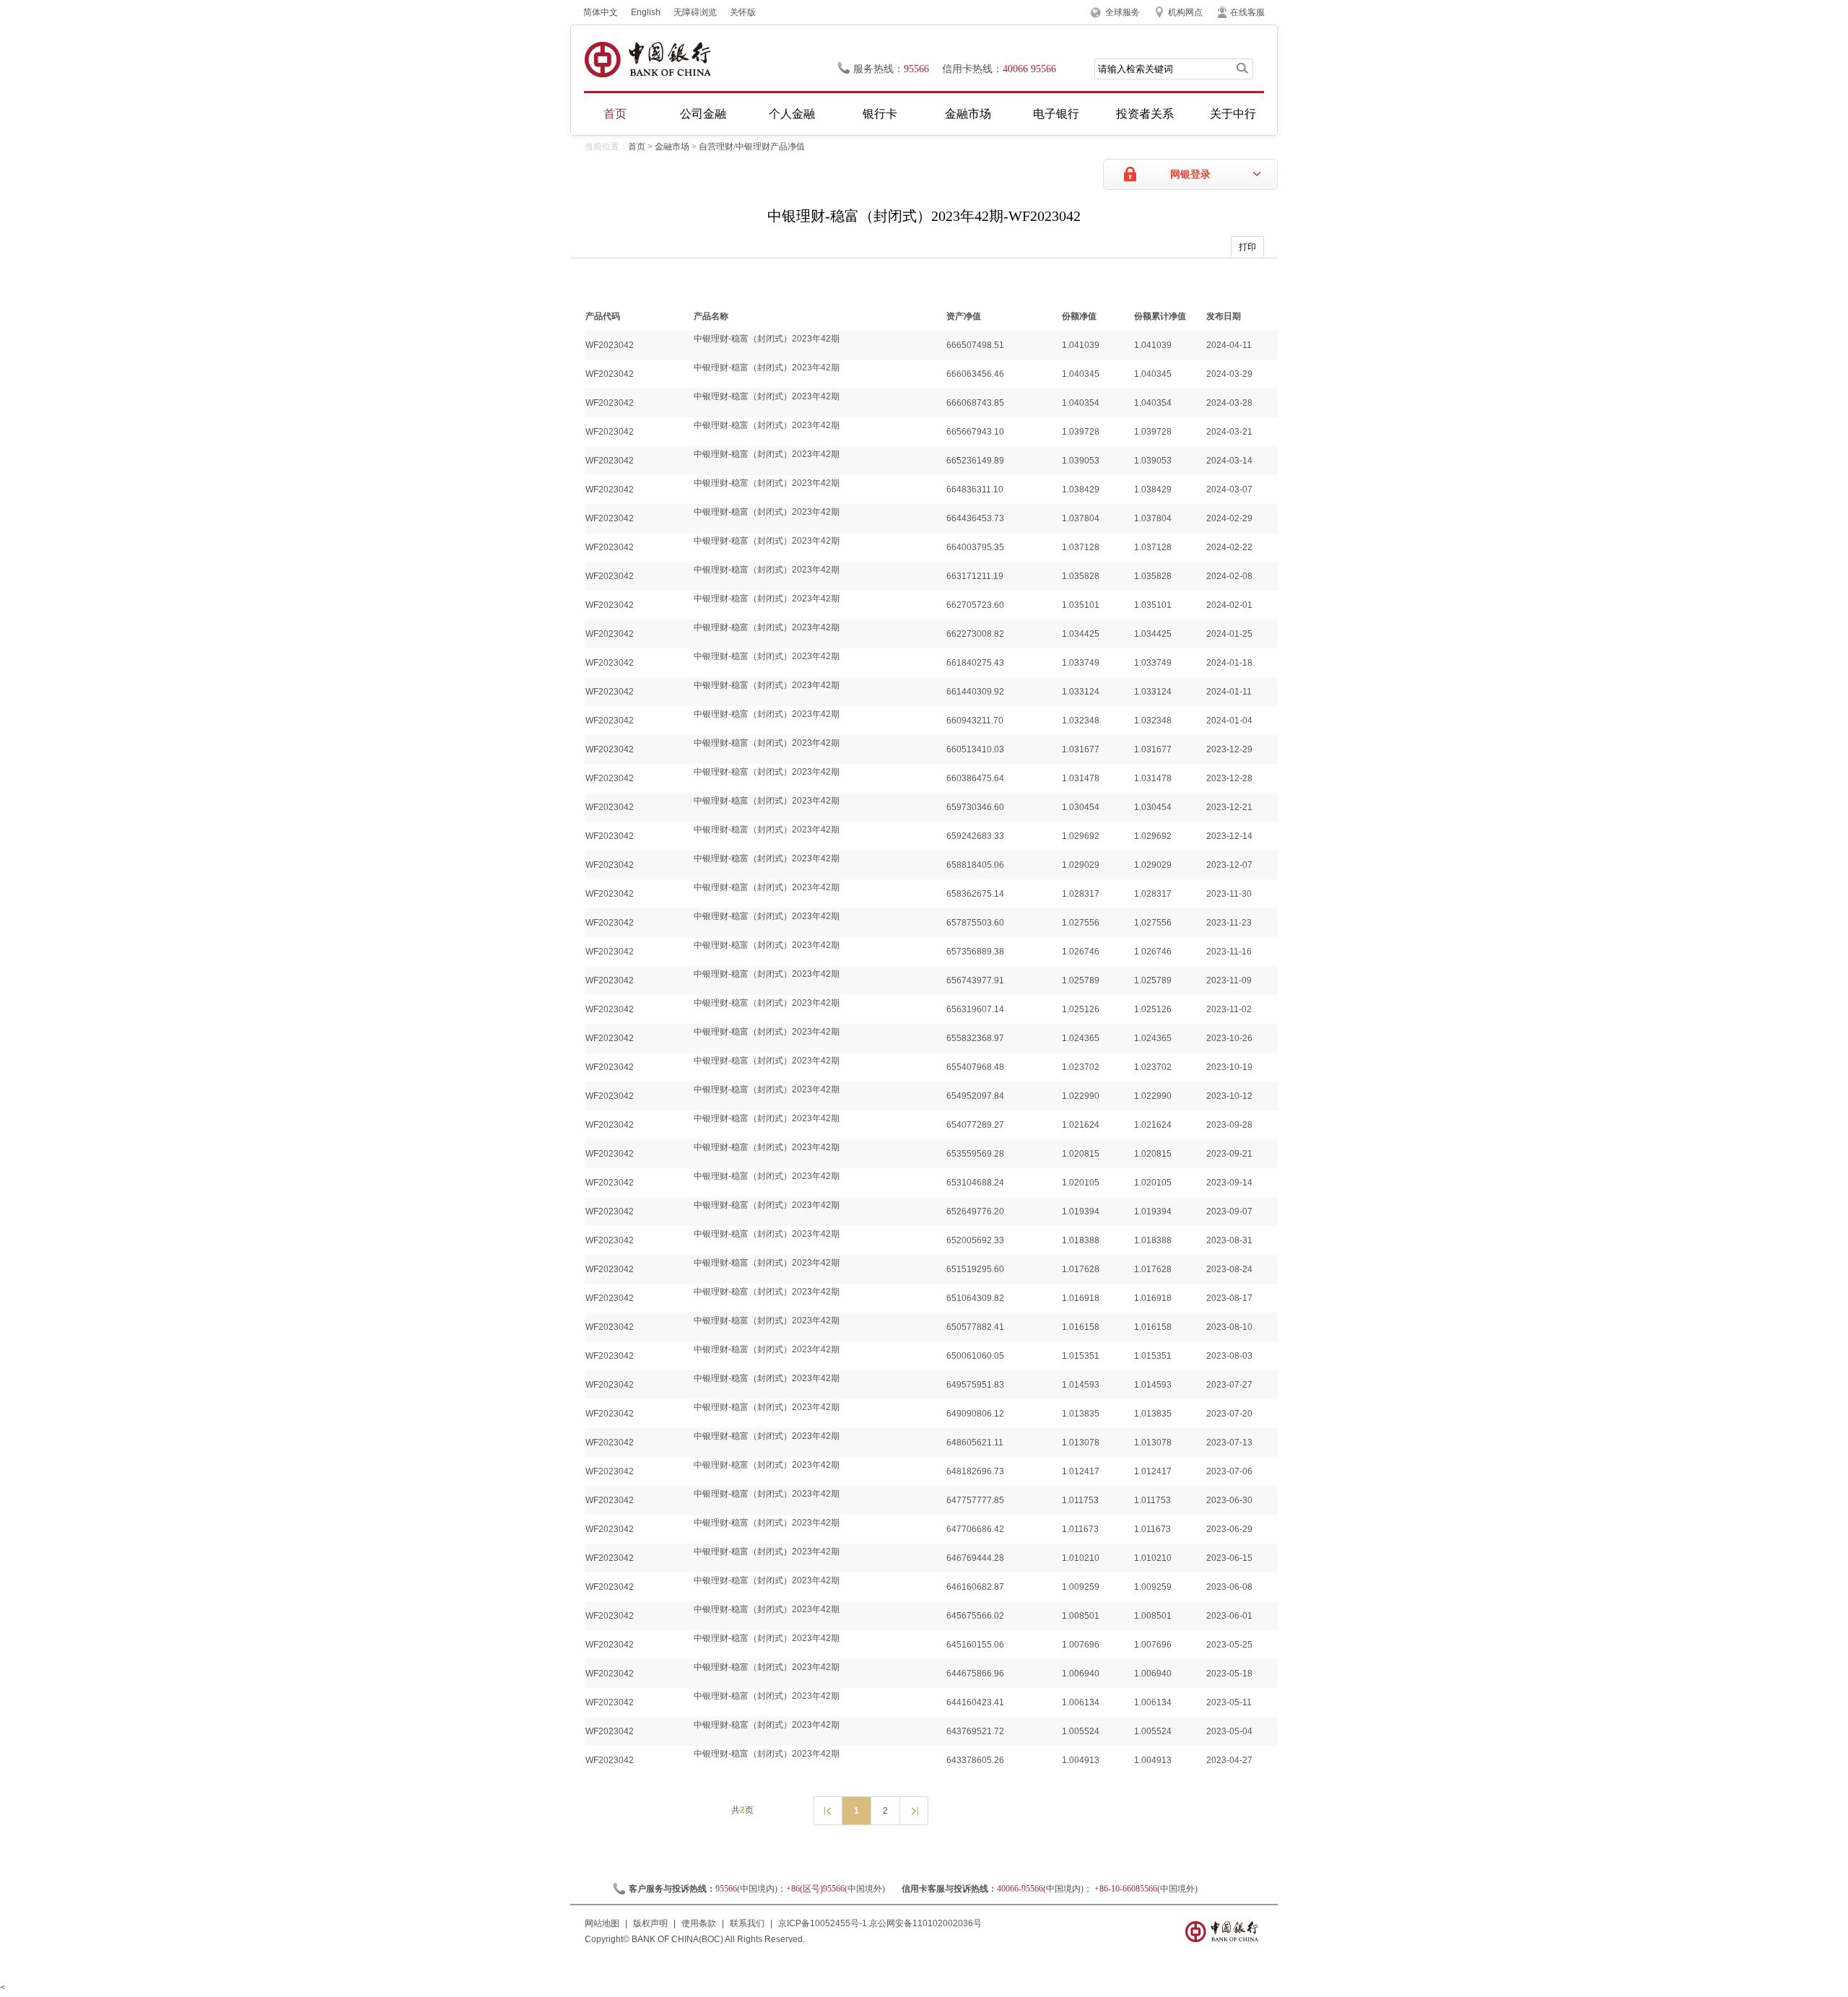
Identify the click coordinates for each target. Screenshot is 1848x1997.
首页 (615, 114)
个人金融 (792, 114)
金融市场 (968, 114)
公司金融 (703, 114)
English (646, 12)
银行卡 (880, 114)
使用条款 (699, 1923)
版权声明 (650, 1923)
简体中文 (601, 12)
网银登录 (1190, 174)
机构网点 (1185, 12)
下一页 (914, 1810)
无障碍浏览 (695, 12)
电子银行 (1056, 114)
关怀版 (743, 12)
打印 (1247, 247)
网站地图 (602, 1923)
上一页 (827, 1810)
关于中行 (1233, 114)
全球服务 (1123, 12)
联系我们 (747, 1923)
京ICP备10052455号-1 (823, 1923)
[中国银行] (647, 60)
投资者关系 (1145, 114)
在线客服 (1247, 12)
